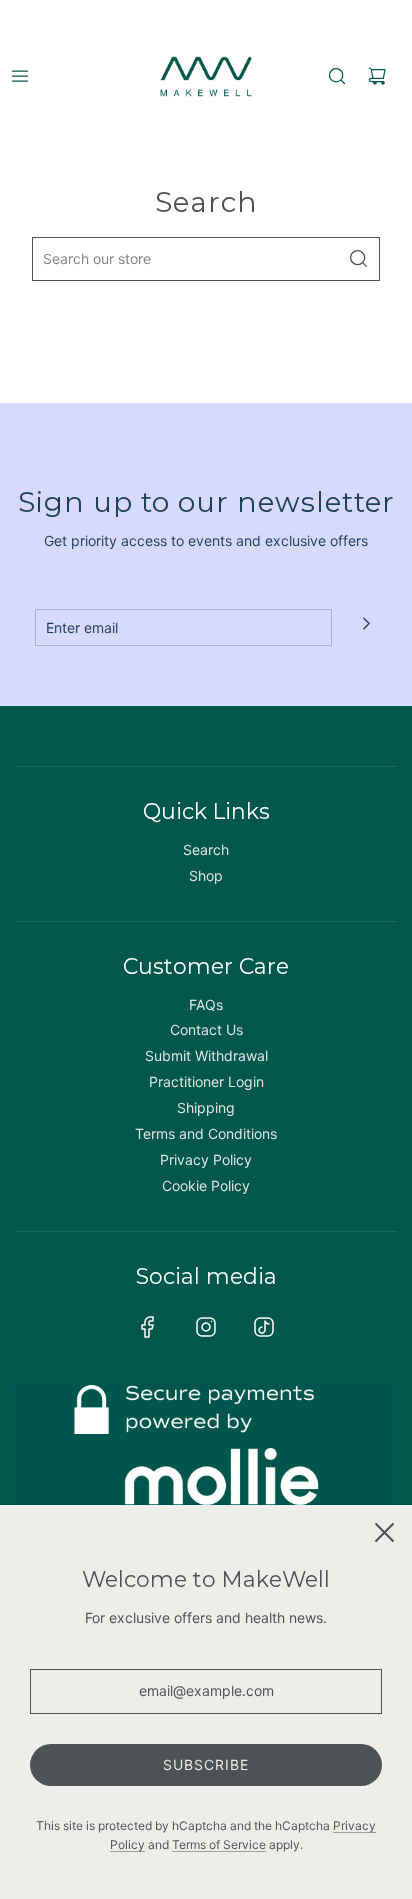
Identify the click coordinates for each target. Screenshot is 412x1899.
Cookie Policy (206, 1185)
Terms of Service (219, 1844)
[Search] (337, 76)
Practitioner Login (206, 1081)
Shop (206, 875)
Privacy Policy (206, 1159)
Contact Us (206, 1029)
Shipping (206, 1107)
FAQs (206, 1004)
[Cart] (377, 76)
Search (206, 849)
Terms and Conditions (206, 1133)
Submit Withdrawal (206, 1055)
